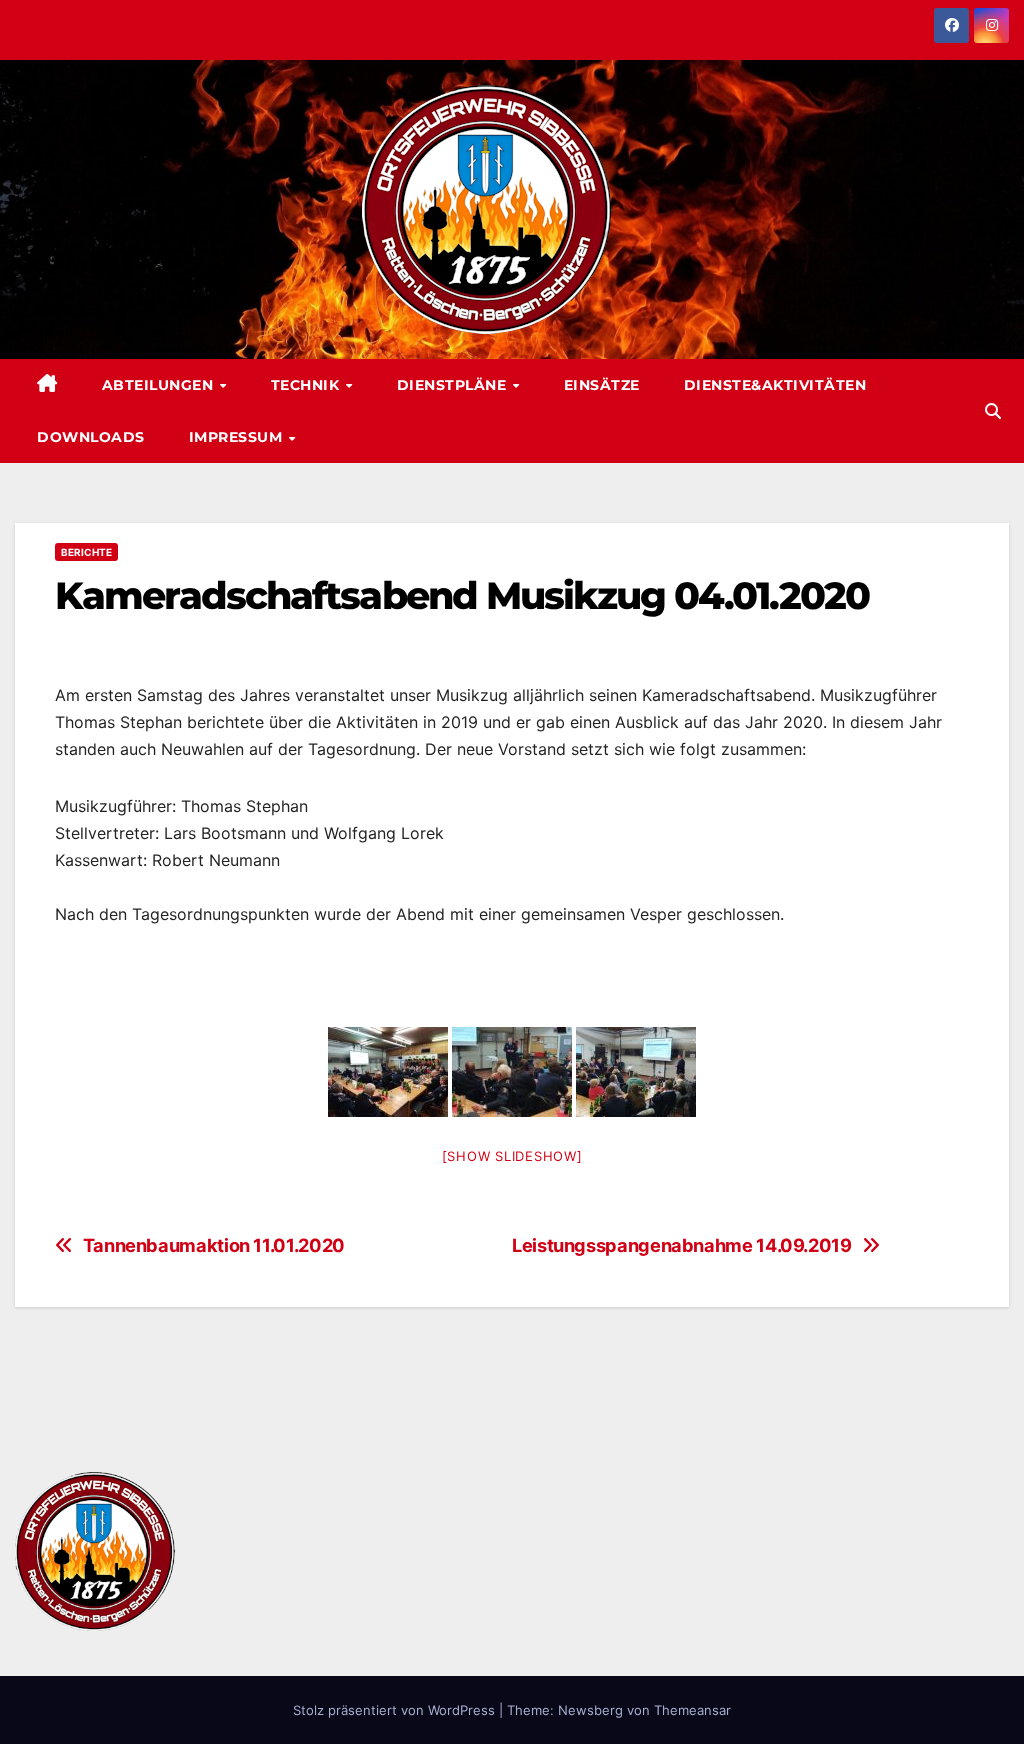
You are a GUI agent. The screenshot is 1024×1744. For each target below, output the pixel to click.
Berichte (86, 552)
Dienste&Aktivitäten (775, 385)
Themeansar (692, 1710)
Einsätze (602, 385)
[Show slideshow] (512, 1156)
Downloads (91, 437)
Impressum (238, 437)
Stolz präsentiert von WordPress (396, 1710)
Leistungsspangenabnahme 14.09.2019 (682, 1245)
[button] (993, 411)
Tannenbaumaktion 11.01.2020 (214, 1245)
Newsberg (590, 1710)
